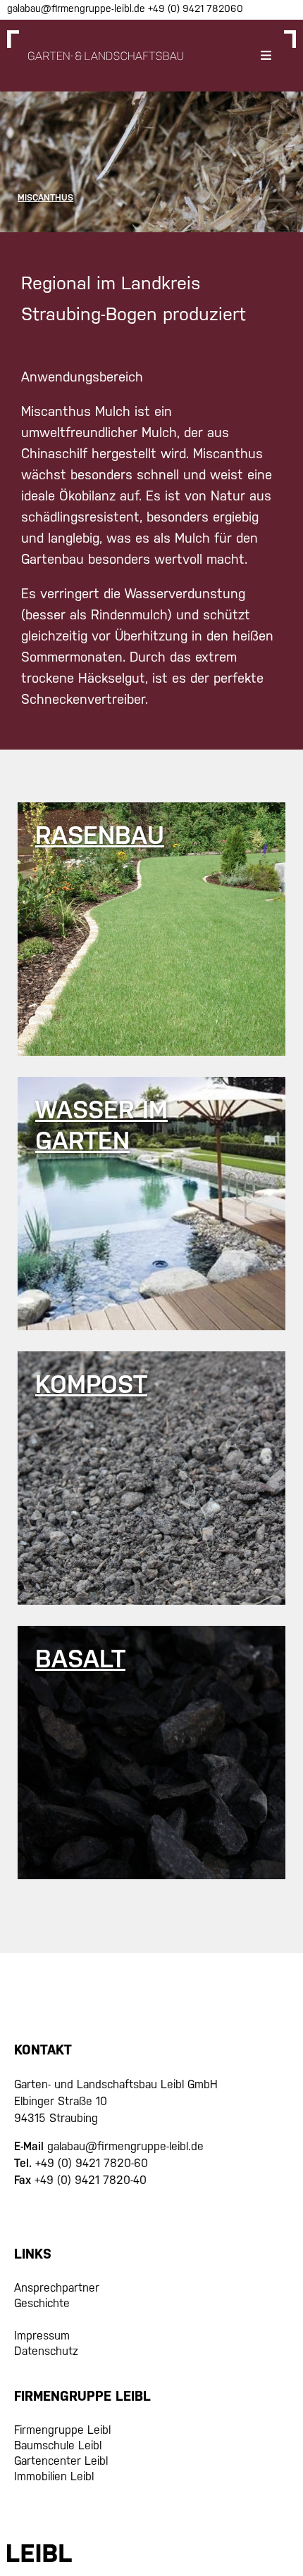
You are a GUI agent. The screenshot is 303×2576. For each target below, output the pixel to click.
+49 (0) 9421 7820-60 (92, 2163)
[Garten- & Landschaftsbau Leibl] (106, 56)
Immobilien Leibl (54, 2476)
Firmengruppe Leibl (62, 2430)
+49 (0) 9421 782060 (196, 8)
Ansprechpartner (57, 2288)
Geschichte (42, 2303)
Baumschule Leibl (58, 2445)
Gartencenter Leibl (61, 2461)
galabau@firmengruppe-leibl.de (78, 8)
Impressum (42, 2336)
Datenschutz (46, 2351)
